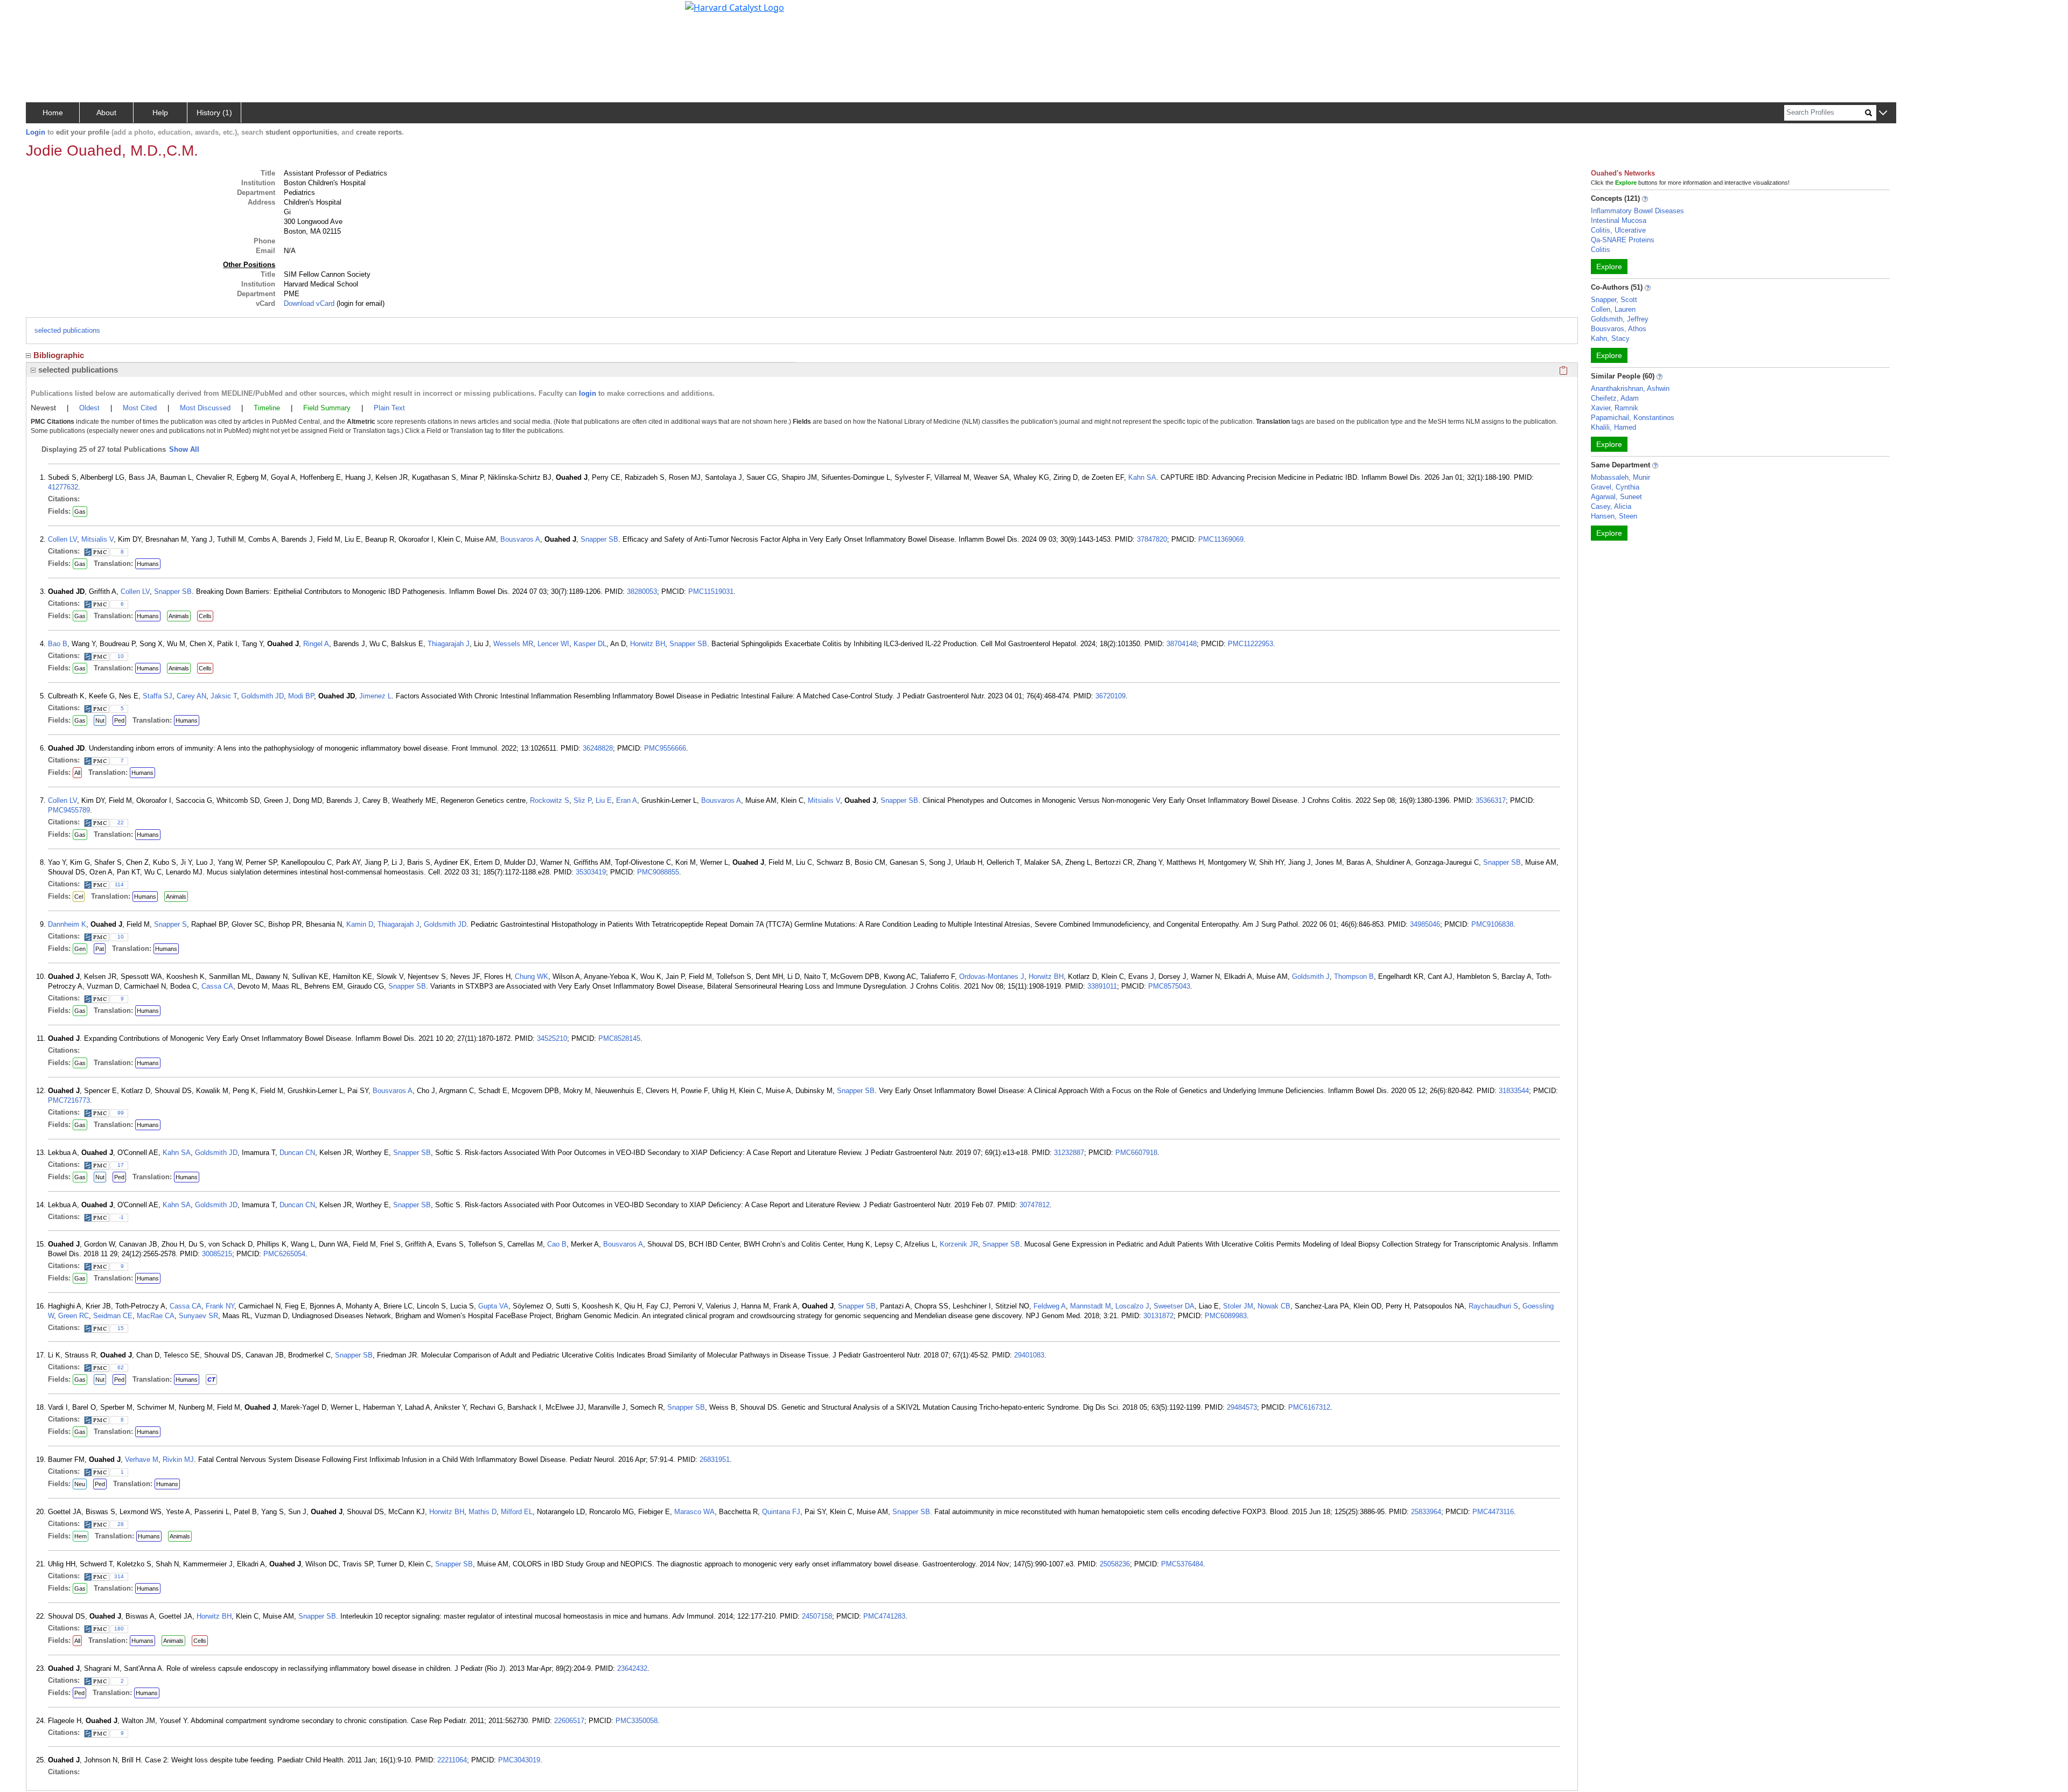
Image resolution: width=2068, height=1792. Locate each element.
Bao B (58, 644)
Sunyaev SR (198, 1316)
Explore (1609, 267)
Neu (80, 1484)
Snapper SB (599, 539)
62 (121, 1367)
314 (119, 1576)
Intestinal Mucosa (1619, 220)
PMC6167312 (1309, 1407)
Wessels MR (513, 644)
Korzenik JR (959, 1244)
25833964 (1426, 1512)
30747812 (1035, 1205)
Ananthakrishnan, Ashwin (1630, 388)
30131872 (1158, 1316)
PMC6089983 (1226, 1316)
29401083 (1029, 1355)
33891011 (1102, 986)
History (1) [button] (214, 113)
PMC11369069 (1221, 539)
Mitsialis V (97, 539)
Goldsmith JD (263, 696)
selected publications (67, 330)
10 (121, 656)
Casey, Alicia (1611, 506)
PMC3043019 (519, 1760)
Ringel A (316, 644)
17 (121, 1165)
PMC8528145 (619, 1038)
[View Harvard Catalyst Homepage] (735, 6)
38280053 (642, 591)
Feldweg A (1050, 1306)
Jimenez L (375, 696)
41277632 (63, 487)
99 (121, 1113)
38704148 (1182, 644)
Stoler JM (1238, 1306)
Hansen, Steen (1614, 516)
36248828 (598, 748)
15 (121, 1328)
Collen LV (62, 539)
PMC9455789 (69, 810)
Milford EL (517, 1512)
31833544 (1514, 1091)
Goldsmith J (1311, 976)
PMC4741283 (884, 1616)
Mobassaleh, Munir (1620, 477)
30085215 (217, 1254)
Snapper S (170, 924)
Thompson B (1354, 976)
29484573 (1242, 1407)
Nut (100, 720)
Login (36, 132)
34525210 (552, 1038)
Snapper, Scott (1614, 300)
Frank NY (220, 1306)
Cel (79, 897)
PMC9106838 (1492, 924)
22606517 (569, 1721)
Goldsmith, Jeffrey (1620, 319)
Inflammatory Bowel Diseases (1637, 211)
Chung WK (532, 976)
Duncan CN (297, 1153)
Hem (81, 1536)
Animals (179, 616)
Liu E (604, 800)
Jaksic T (224, 696)
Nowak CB (1274, 1306)
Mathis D (483, 1512)
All (77, 773)
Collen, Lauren (1613, 309)
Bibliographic (59, 355)
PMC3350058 (637, 1721)
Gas (80, 512)
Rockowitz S (550, 800)
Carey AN (191, 696)
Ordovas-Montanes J (992, 976)
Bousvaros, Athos (1619, 329)
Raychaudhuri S (1493, 1306)
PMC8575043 (1169, 986)
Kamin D (360, 924)
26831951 (715, 1459)
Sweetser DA (1174, 1306)
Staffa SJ (158, 696)
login (588, 393)
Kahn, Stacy (1610, 338)
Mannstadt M (1091, 1306)
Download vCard (309, 303)
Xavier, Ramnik (1615, 408)
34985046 (1425, 924)
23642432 (632, 1668)
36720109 (1110, 696)
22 (121, 822)
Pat (100, 949)
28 (121, 1524)
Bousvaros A (520, 539)
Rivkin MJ (178, 1459)
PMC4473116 (1493, 1512)
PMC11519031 (711, 591)
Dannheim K (67, 924)
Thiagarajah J (449, 644)
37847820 (1152, 539)
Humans (148, 564)
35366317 (1491, 800)
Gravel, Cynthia (1615, 487)
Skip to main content (45, 13)
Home (53, 113)
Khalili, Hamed (1613, 427)
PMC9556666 (665, 748)
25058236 (1115, 1564)
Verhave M (142, 1459)
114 (119, 884)
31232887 (1069, 1153)
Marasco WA (694, 1512)
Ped (119, 720)
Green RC (74, 1316)
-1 (121, 1217)
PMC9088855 (658, 872)
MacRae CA (156, 1316)
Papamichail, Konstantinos (1633, 418)
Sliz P (582, 800)
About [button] (106, 113)
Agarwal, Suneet (1616, 497)
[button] (1883, 113)
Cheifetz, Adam (1615, 398)
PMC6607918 (1136, 1153)
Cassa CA (217, 986)
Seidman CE (113, 1316)
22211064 (452, 1760)
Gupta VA (493, 1306)
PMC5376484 (1182, 1564)
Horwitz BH (648, 644)
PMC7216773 (69, 1100)
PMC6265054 (284, 1254)
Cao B (557, 1244)
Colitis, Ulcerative (1618, 230)
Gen (80, 949)
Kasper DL (590, 644)
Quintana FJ (781, 1512)
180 (119, 1629)
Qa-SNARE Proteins (1623, 240)
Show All (184, 449)
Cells (205, 616)
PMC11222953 (1250, 644)
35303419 (591, 872)
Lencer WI (553, 644)
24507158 (817, 1616)
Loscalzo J (1132, 1306)
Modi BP (301, 696)
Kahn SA (1142, 477)
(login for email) (359, 303)
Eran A (627, 800)
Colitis (1601, 250)
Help (160, 113)
